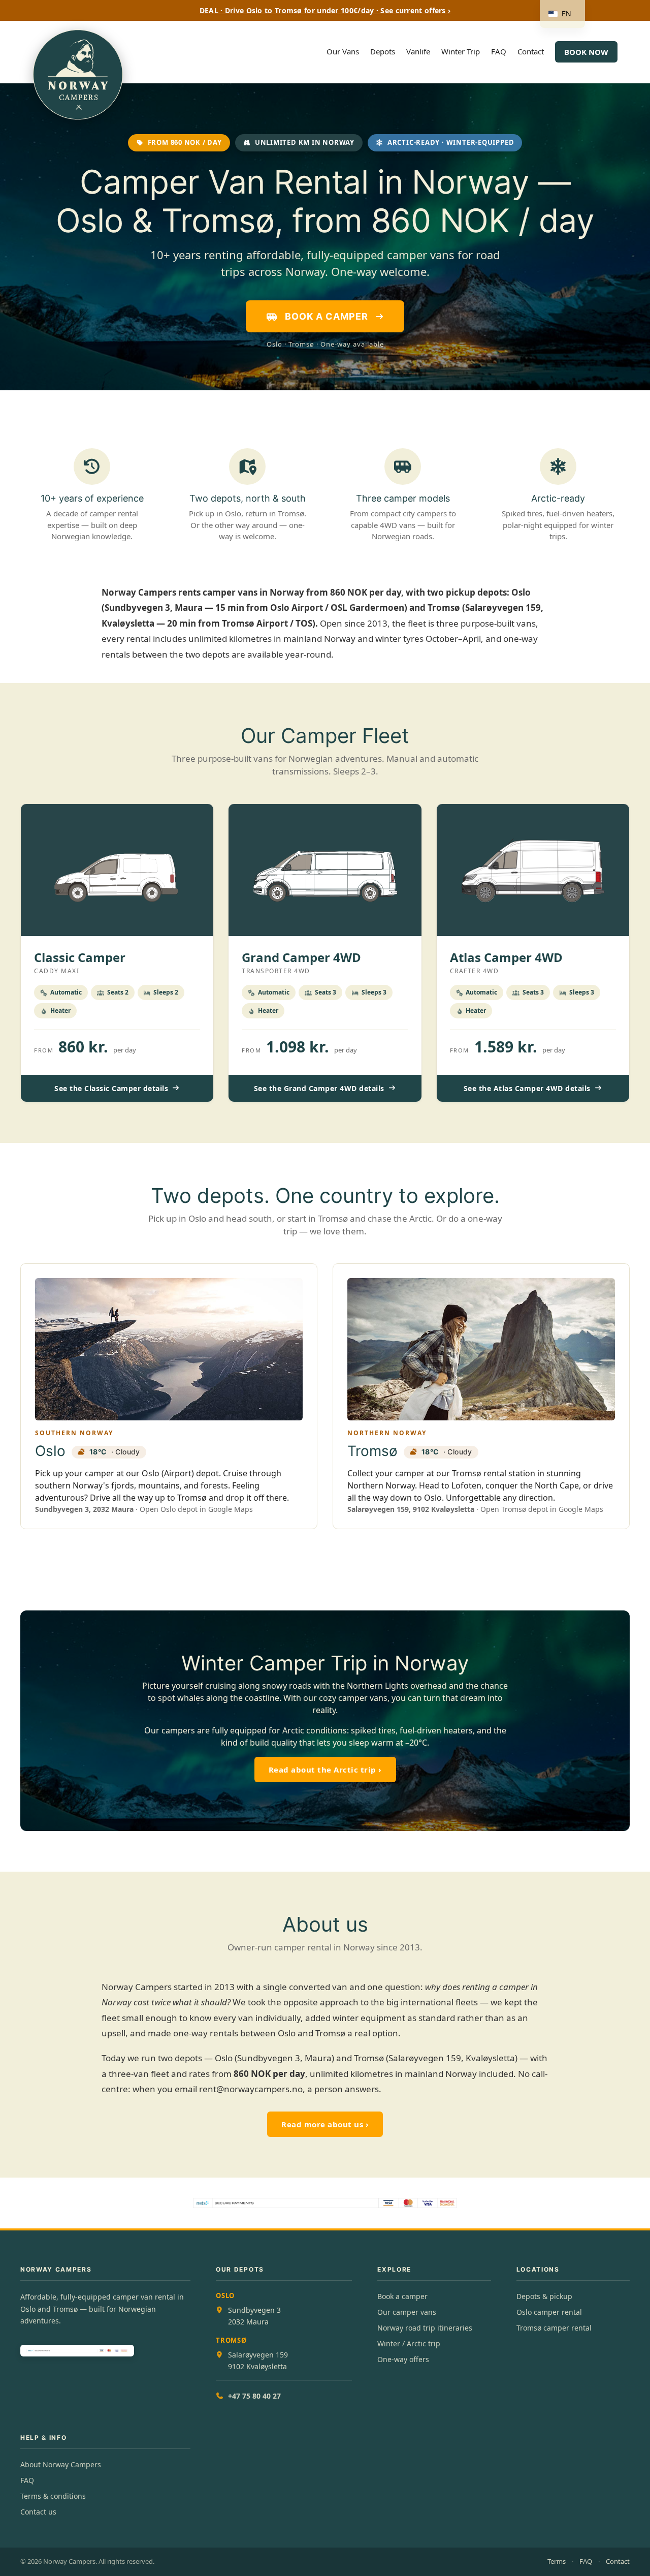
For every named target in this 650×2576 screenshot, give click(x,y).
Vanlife (418, 51)
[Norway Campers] (78, 52)
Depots (383, 51)
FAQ (499, 51)
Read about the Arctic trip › (325, 1770)
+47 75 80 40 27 (254, 2396)
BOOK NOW (586, 52)
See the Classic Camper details (111, 1088)
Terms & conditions (53, 2496)
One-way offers (403, 2359)
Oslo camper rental (549, 2312)
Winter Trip (461, 51)
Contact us (38, 2512)
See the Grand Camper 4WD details (319, 1088)
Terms (557, 2561)
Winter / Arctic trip (409, 2344)
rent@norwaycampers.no (251, 2089)
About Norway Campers (61, 2464)
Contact (531, 51)
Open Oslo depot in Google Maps (196, 1509)
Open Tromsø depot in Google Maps (542, 1509)
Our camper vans (407, 2312)
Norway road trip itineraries (425, 2328)
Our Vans (343, 51)
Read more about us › (325, 2124)
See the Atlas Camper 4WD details (527, 1088)
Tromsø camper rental (554, 2328)
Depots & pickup (544, 2296)
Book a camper (402, 2296)
